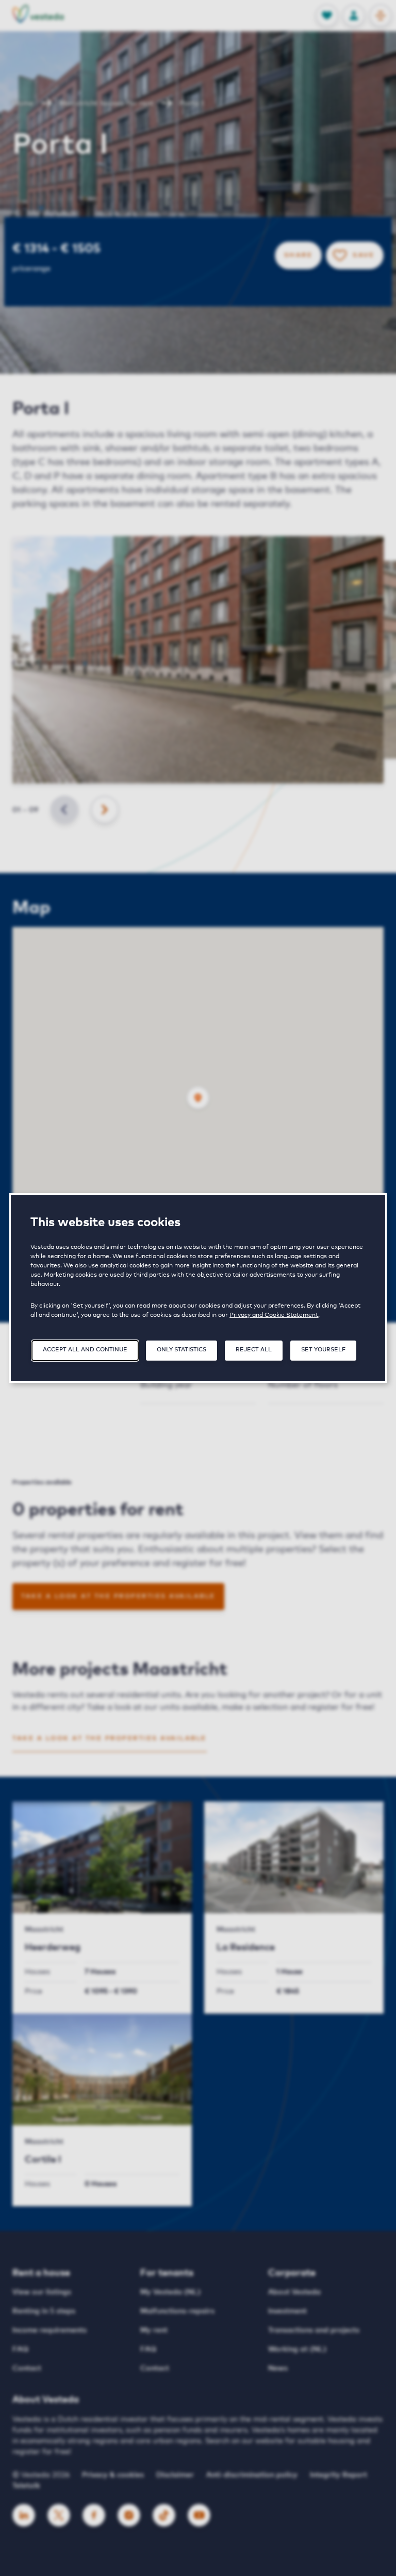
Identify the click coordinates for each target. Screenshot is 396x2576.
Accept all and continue (85, 1350)
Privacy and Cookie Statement (274, 1315)
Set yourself (323, 1350)
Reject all (254, 1350)
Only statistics (181, 1350)
